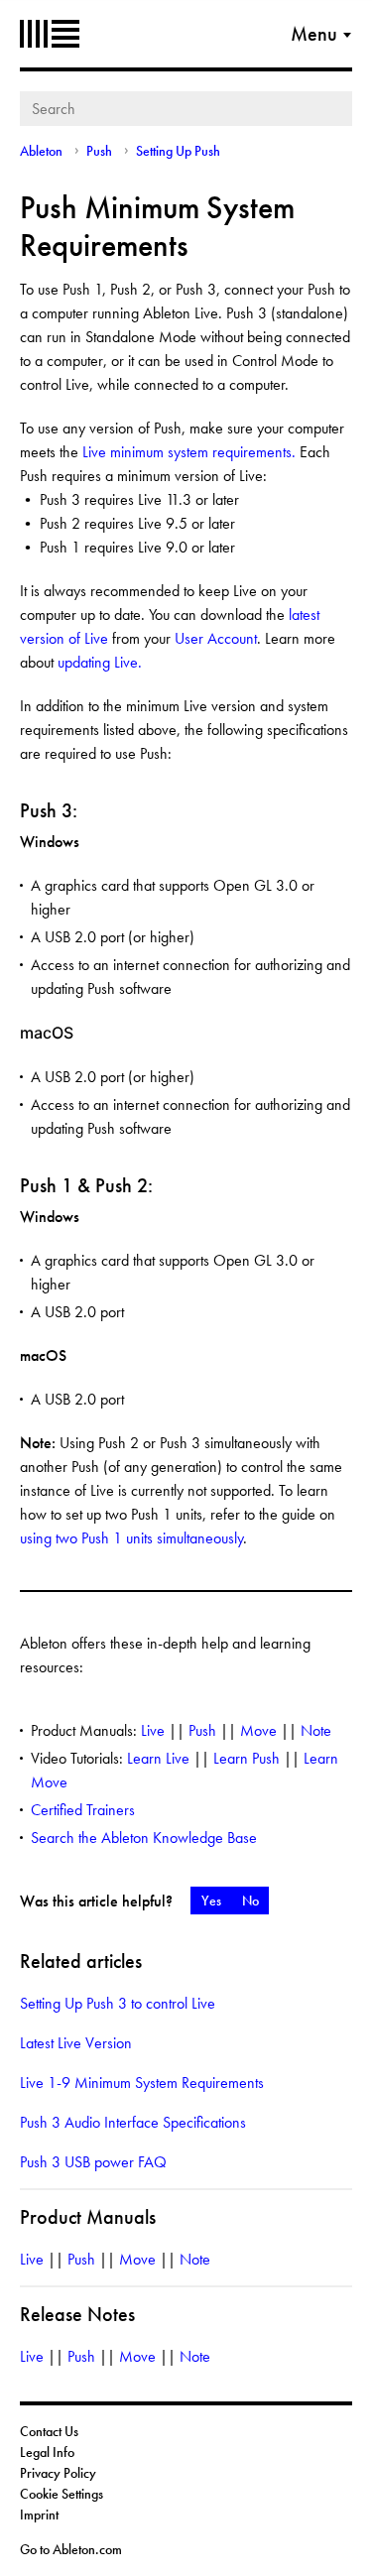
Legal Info (47, 2452)
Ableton (50, 34)
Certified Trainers (83, 1810)
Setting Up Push (178, 151)
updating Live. (100, 662)
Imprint (39, 2515)
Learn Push (247, 1758)
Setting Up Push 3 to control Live (118, 2003)
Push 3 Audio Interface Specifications (133, 2122)
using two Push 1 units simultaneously (131, 1538)
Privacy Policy (58, 2473)
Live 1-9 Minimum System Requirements (142, 2083)
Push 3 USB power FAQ (93, 2162)
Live (153, 1730)
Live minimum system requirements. (191, 452)
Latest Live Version (76, 2043)
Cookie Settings (62, 2494)
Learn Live (158, 1758)
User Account (216, 638)
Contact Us (49, 2431)
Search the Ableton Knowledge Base (144, 1838)
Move (258, 1730)
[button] (211, 1901)
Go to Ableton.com (71, 2549)
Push (101, 151)
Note (316, 1730)
